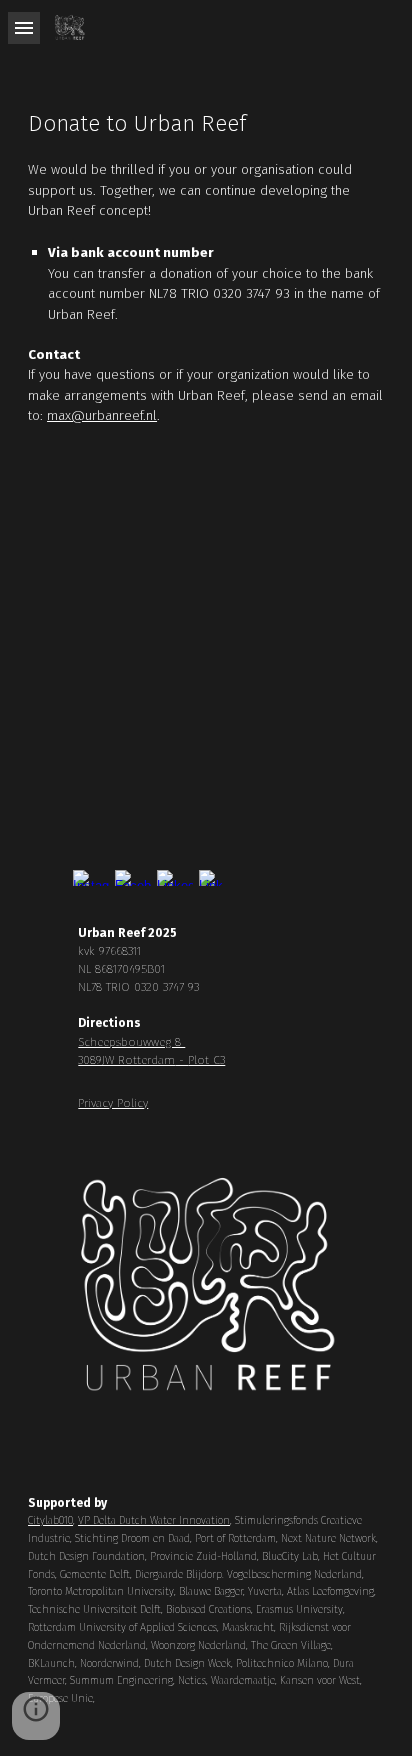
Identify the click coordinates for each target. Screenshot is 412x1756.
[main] (206, 276)
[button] (24, 27)
